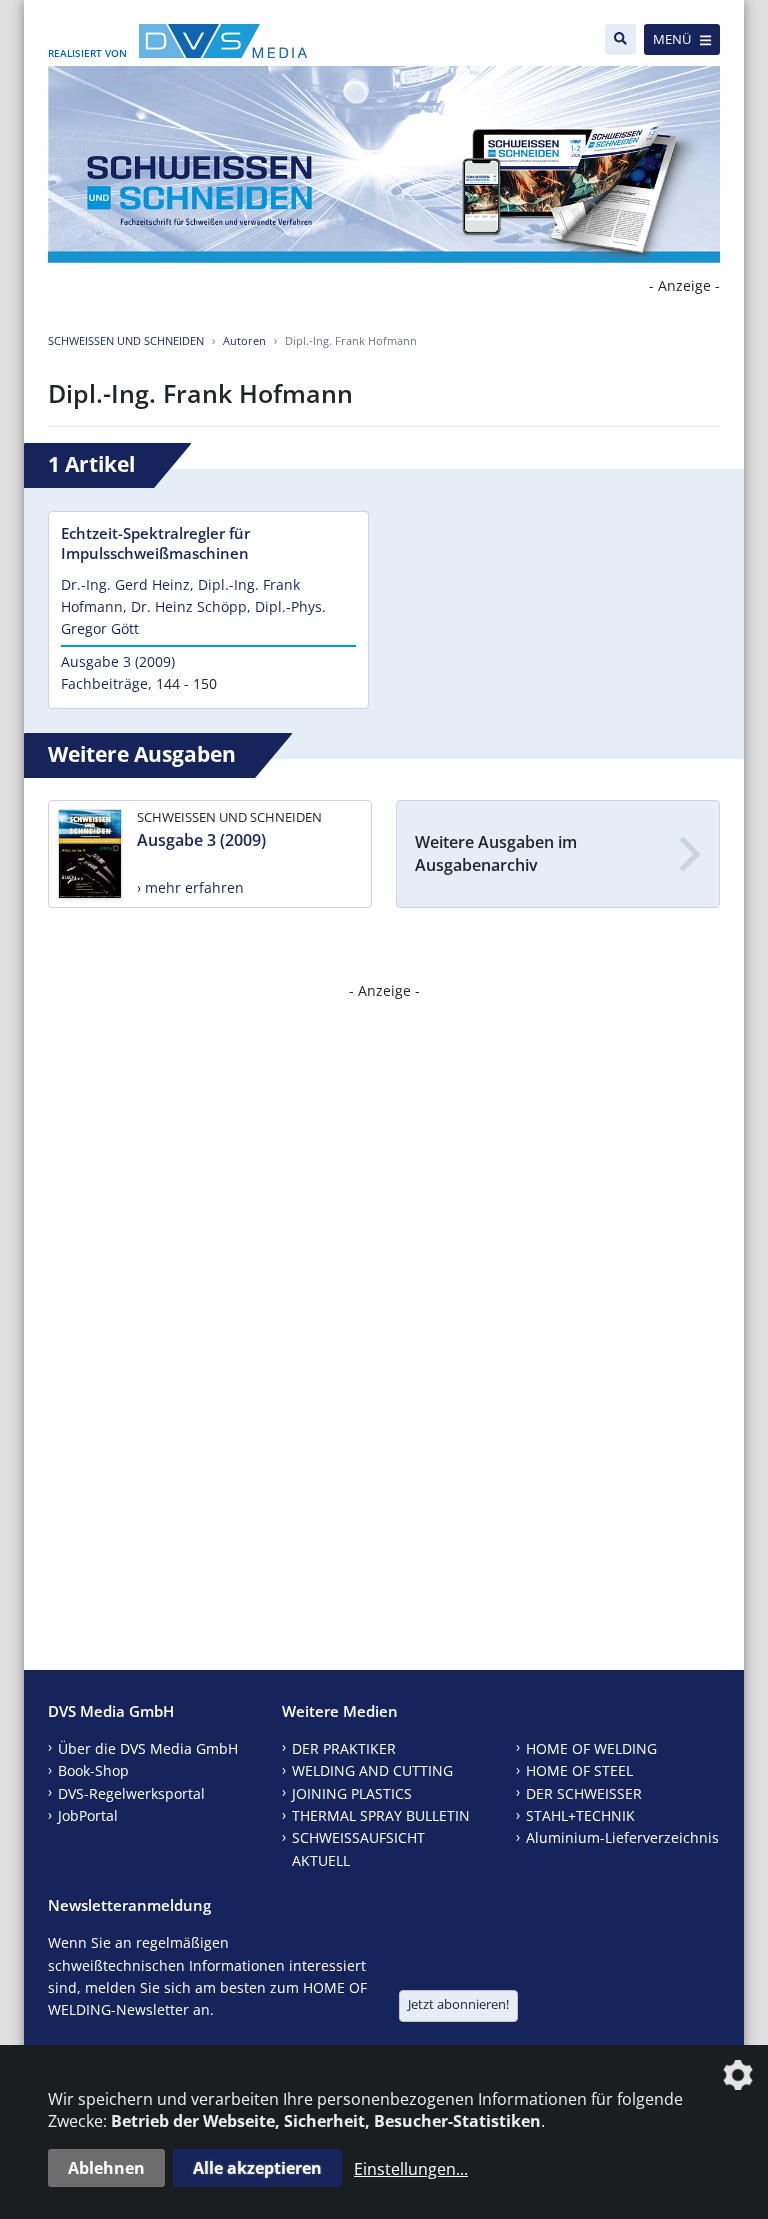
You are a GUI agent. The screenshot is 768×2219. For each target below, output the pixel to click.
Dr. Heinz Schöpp (189, 606)
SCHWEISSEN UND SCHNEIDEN (126, 340)
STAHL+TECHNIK (580, 1815)
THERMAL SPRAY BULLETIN (381, 1815)
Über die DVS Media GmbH (148, 1748)
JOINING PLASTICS (352, 1793)
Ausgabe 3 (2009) (118, 661)
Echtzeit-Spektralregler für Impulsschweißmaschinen (155, 543)
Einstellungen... (411, 2169)
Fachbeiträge (104, 683)
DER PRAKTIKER (344, 1748)
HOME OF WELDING (591, 1748)
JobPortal (88, 1815)
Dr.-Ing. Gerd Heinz (125, 584)
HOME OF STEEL (579, 1770)
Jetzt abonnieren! (458, 2004)
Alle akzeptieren (257, 2168)
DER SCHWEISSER (584, 1793)
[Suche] (620, 39)
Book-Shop (93, 1770)
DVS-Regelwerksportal (131, 1793)
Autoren (244, 340)
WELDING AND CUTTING (372, 1770)
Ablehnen (106, 2168)
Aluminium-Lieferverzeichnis (622, 1837)
